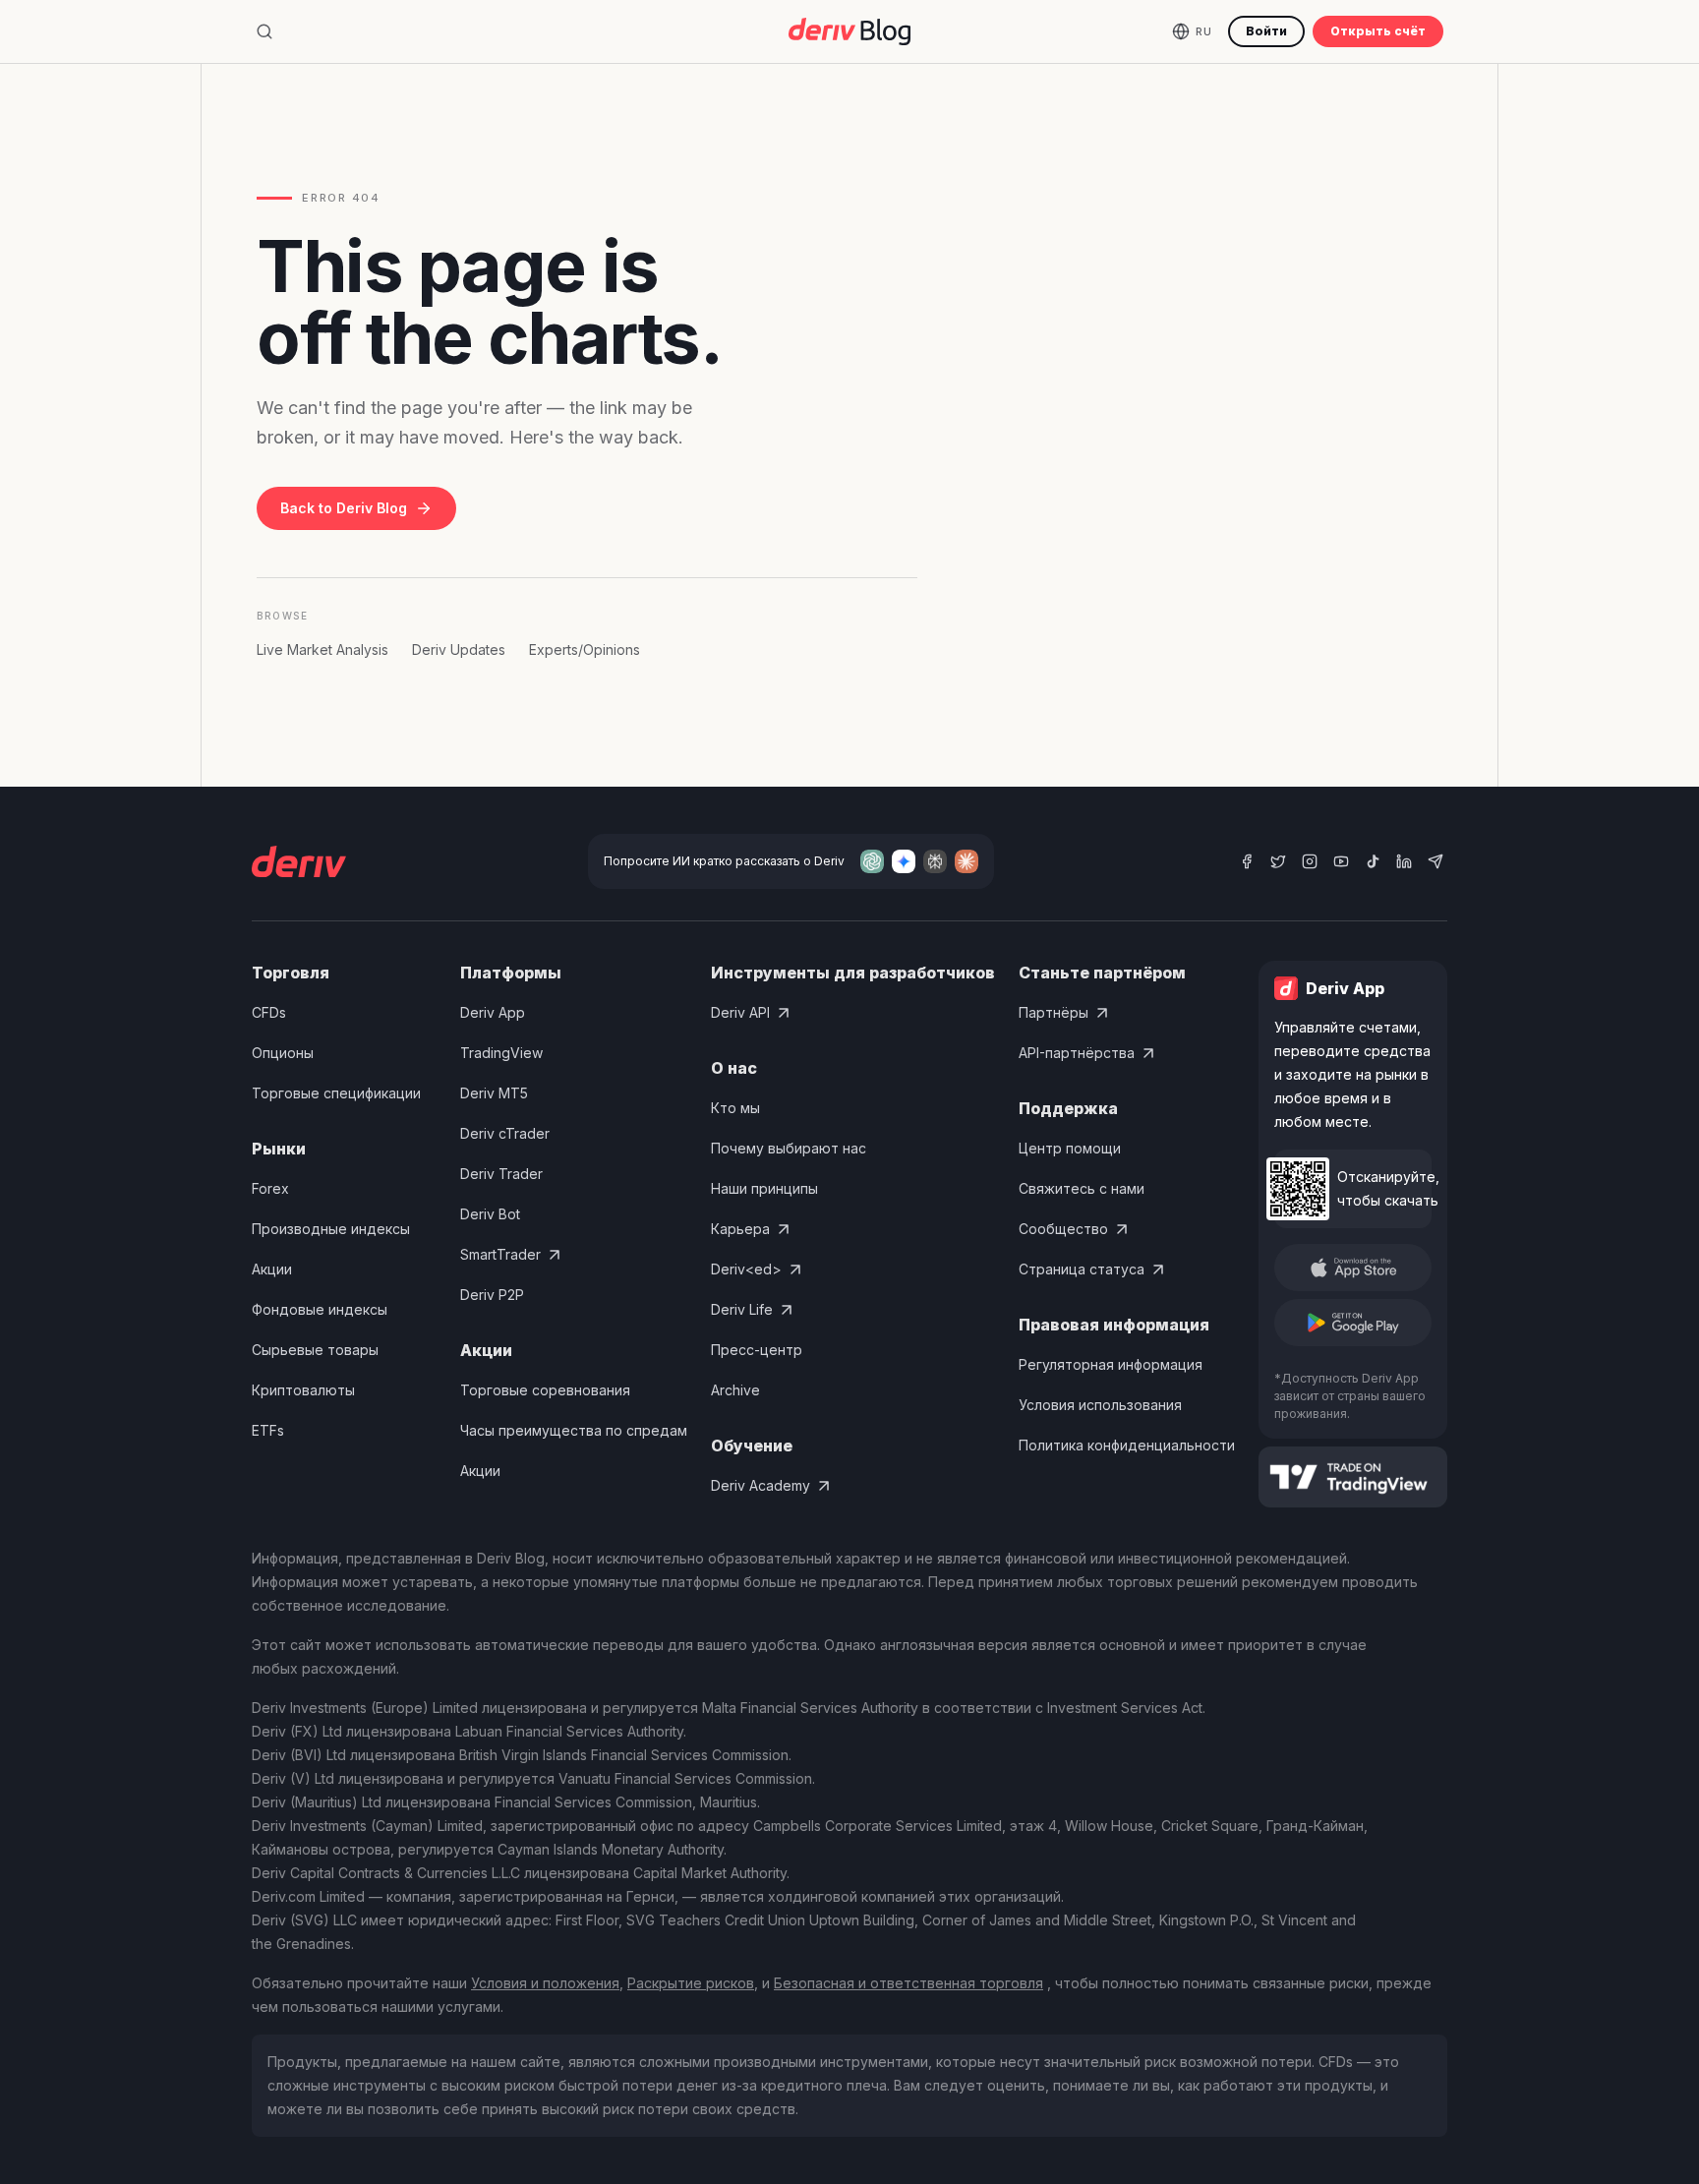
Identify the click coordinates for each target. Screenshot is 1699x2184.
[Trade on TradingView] (1353, 1477)
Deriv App (493, 1012)
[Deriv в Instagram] (1310, 861)
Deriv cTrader (505, 1133)
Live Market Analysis (322, 649)
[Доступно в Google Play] (1353, 1323)
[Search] (264, 31)
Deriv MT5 (494, 1093)
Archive (735, 1390)
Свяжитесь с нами (1082, 1188)
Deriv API (740, 1012)
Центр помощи (1070, 1148)
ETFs (268, 1430)
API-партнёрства (1077, 1053)
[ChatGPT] (872, 861)
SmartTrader (500, 1254)
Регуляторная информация (1111, 1364)
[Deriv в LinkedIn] (1404, 861)
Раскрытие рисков (691, 1983)
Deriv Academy (761, 1485)
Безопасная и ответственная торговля (908, 1983)
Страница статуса (1082, 1269)
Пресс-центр (757, 1350)
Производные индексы (331, 1229)
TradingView (501, 1053)
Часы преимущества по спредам (574, 1430)
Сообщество (1063, 1229)
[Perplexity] (935, 861)
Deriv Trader (501, 1174)
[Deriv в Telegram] (1435, 861)
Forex (270, 1188)
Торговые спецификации (336, 1093)
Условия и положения (545, 1983)
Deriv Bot (490, 1214)
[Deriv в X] (1278, 861)
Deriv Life (742, 1309)
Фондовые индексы (320, 1309)
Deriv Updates (459, 649)
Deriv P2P (492, 1295)
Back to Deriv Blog (344, 508)
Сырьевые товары (315, 1350)
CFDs (269, 1012)
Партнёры (1054, 1012)
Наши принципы (764, 1188)
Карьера (740, 1229)
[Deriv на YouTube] (1341, 861)
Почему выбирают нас (789, 1148)
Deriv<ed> (746, 1269)
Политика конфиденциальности (1127, 1445)
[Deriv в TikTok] (1373, 861)
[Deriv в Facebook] (1247, 861)
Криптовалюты (303, 1390)
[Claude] (967, 861)
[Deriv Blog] (849, 31)
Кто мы (735, 1108)
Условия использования (1100, 1405)
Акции (272, 1269)
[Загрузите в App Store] (1353, 1268)
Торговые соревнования (545, 1390)
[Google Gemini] (904, 861)
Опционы (283, 1053)
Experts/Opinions (585, 649)
